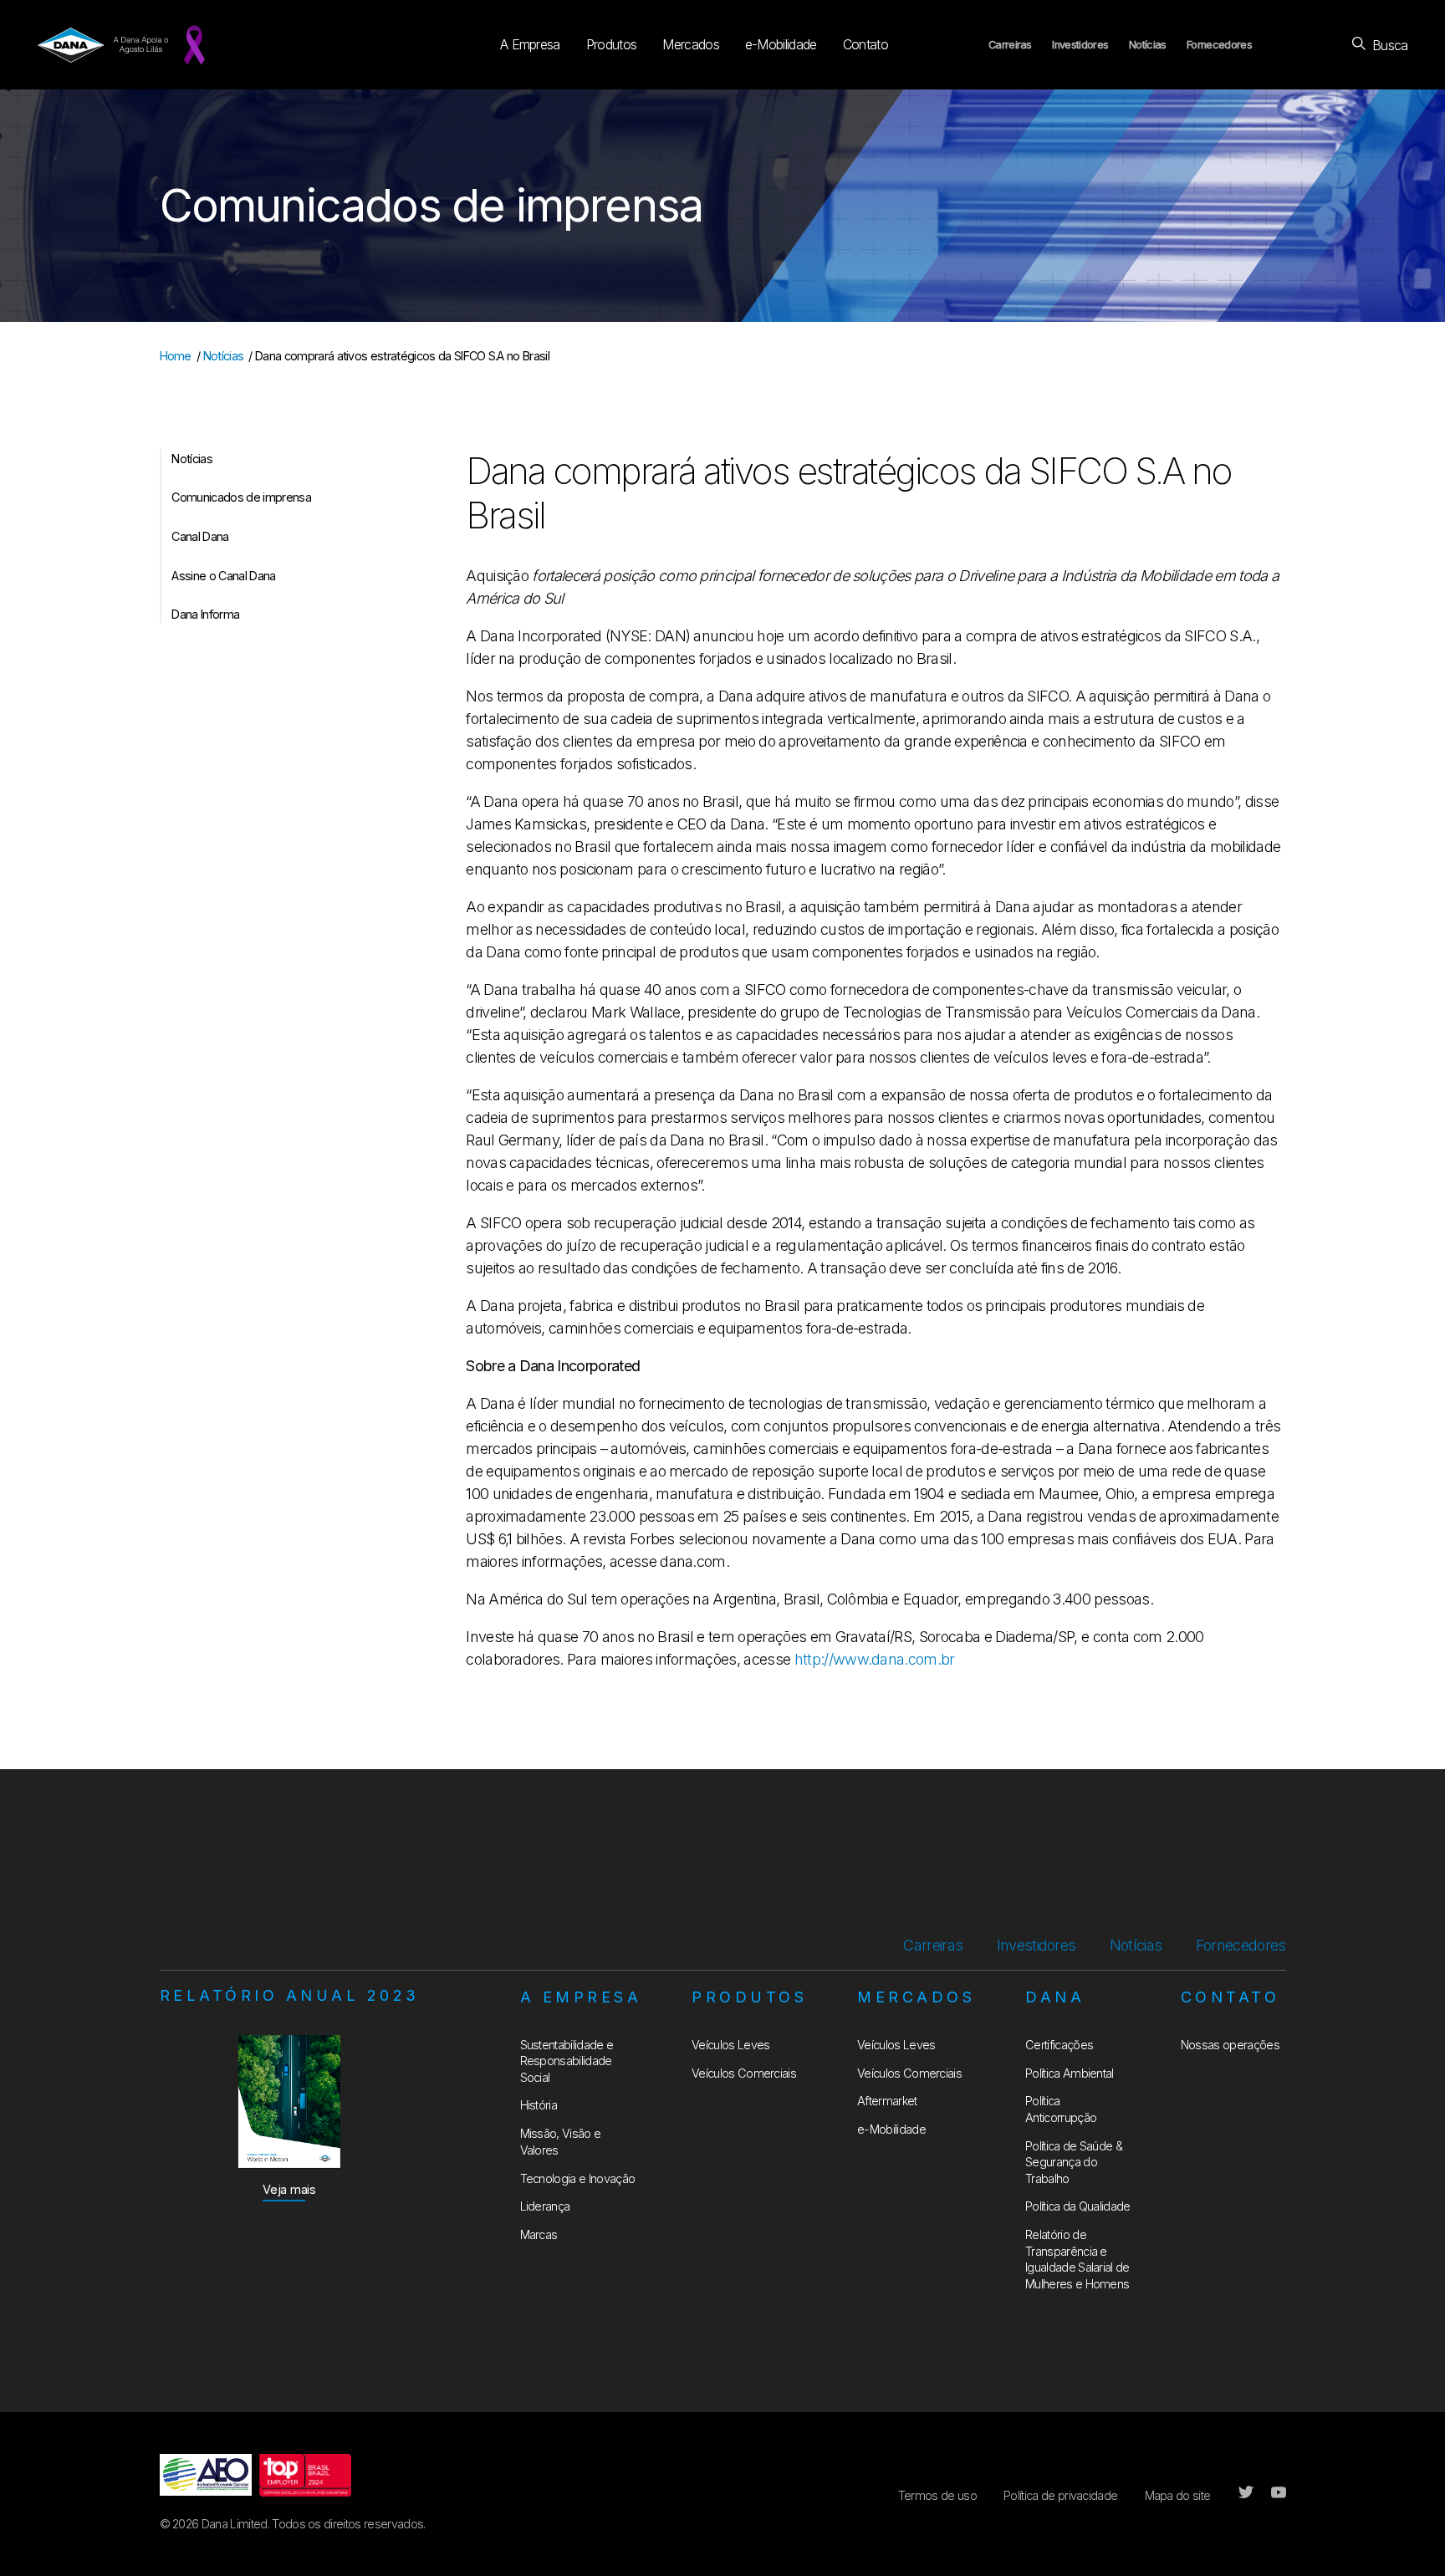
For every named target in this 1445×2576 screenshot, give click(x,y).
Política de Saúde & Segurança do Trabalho (1074, 2162)
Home (176, 356)
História (539, 2105)
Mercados (691, 44)
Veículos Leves (730, 2045)
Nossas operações (1230, 2045)
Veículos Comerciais (744, 2073)
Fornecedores (1219, 45)
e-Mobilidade (781, 44)
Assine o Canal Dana (223, 576)
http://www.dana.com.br (875, 1659)
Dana (1055, 1997)
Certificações (1059, 2045)
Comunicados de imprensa (241, 497)
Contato (865, 44)
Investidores (1080, 45)
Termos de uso (937, 2495)
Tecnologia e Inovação (578, 2178)
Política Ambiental (1070, 2073)
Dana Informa (205, 614)
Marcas (539, 2234)
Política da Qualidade (1078, 2206)
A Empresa (530, 44)
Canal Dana (200, 536)
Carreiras (1010, 45)
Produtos (612, 44)
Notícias (1148, 45)
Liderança (545, 2206)
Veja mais (289, 2189)
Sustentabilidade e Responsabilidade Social (567, 2061)
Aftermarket (887, 2101)
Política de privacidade (1060, 2495)
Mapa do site (1178, 2495)
